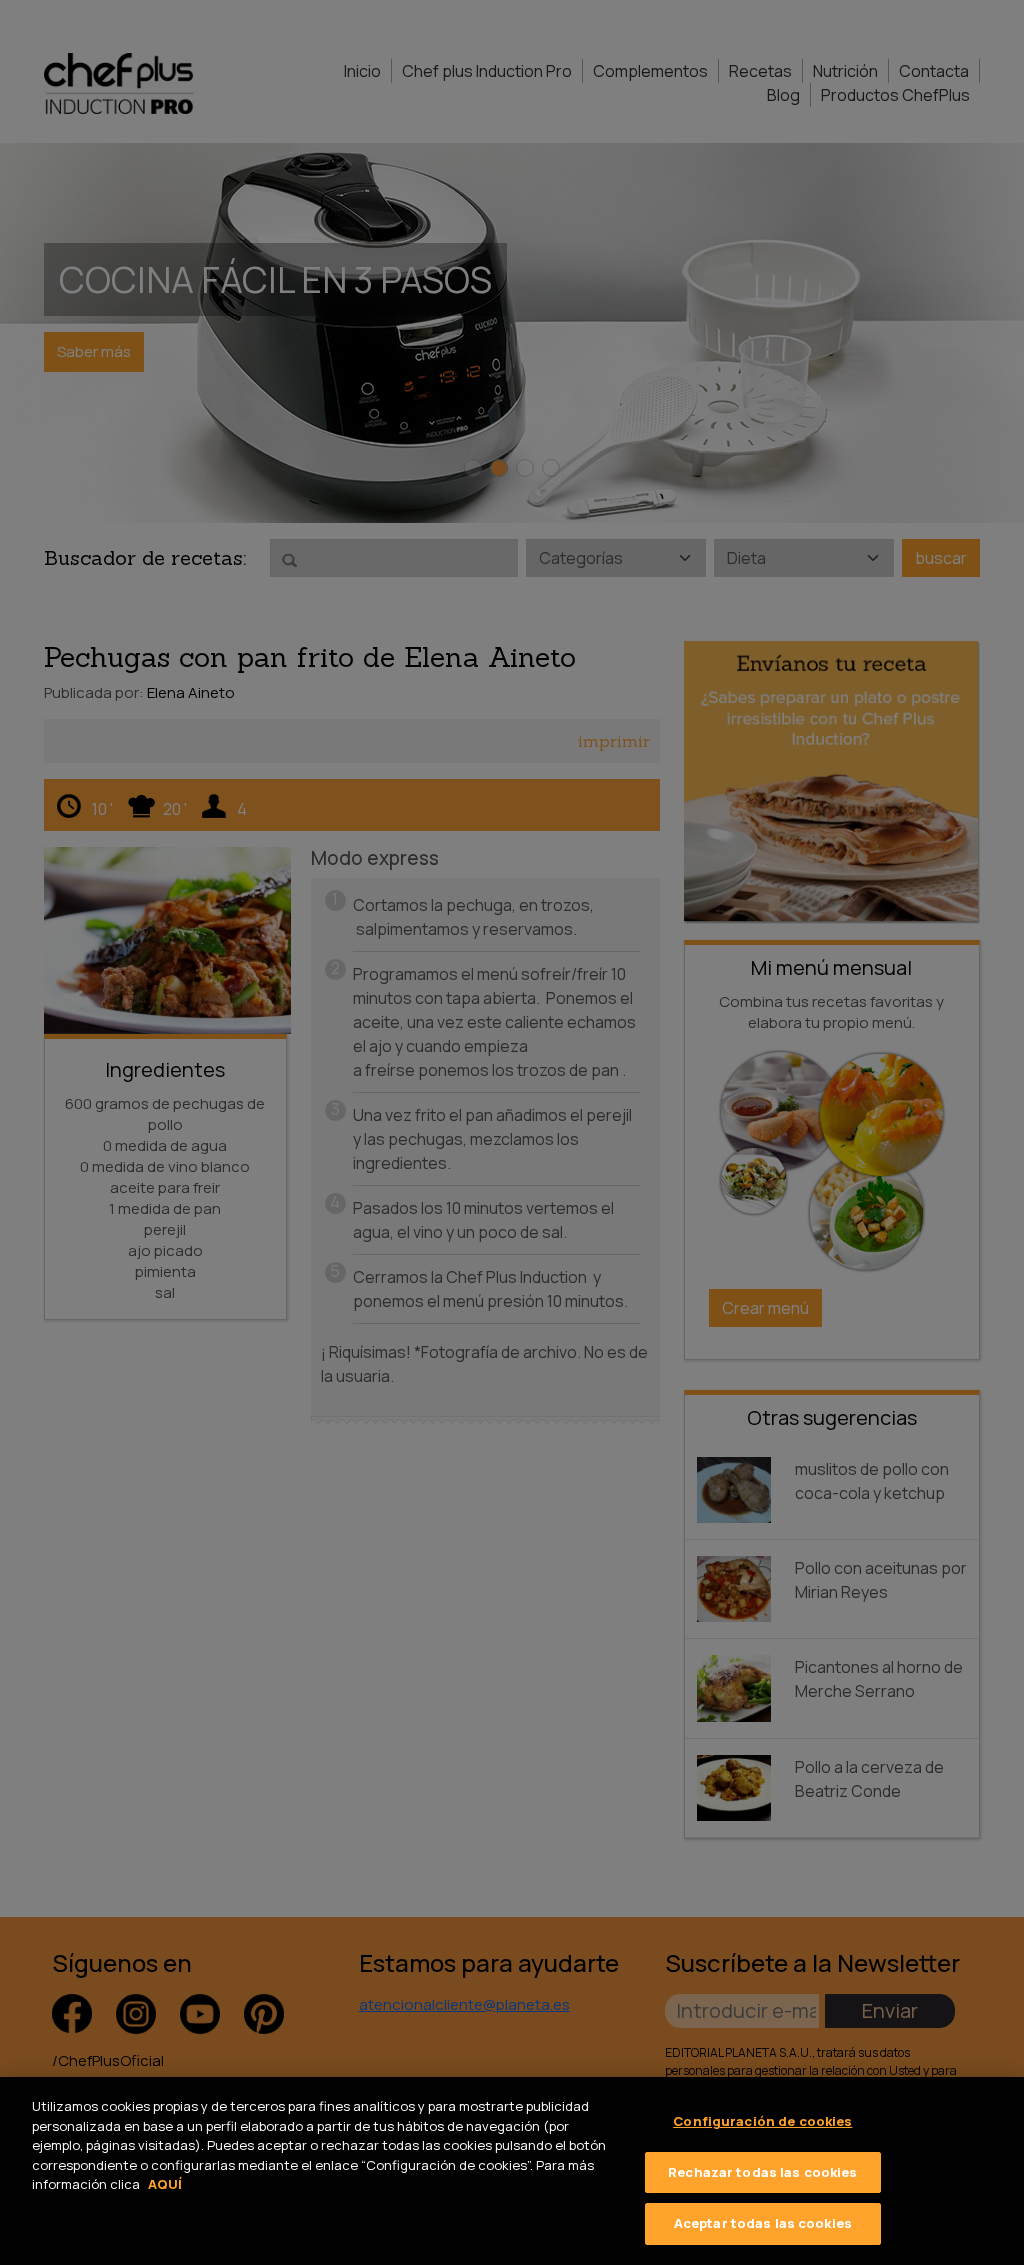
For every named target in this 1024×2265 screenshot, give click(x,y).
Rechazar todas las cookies (762, 2172)
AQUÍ (165, 2184)
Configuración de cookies (762, 2121)
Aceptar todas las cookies (763, 2223)
